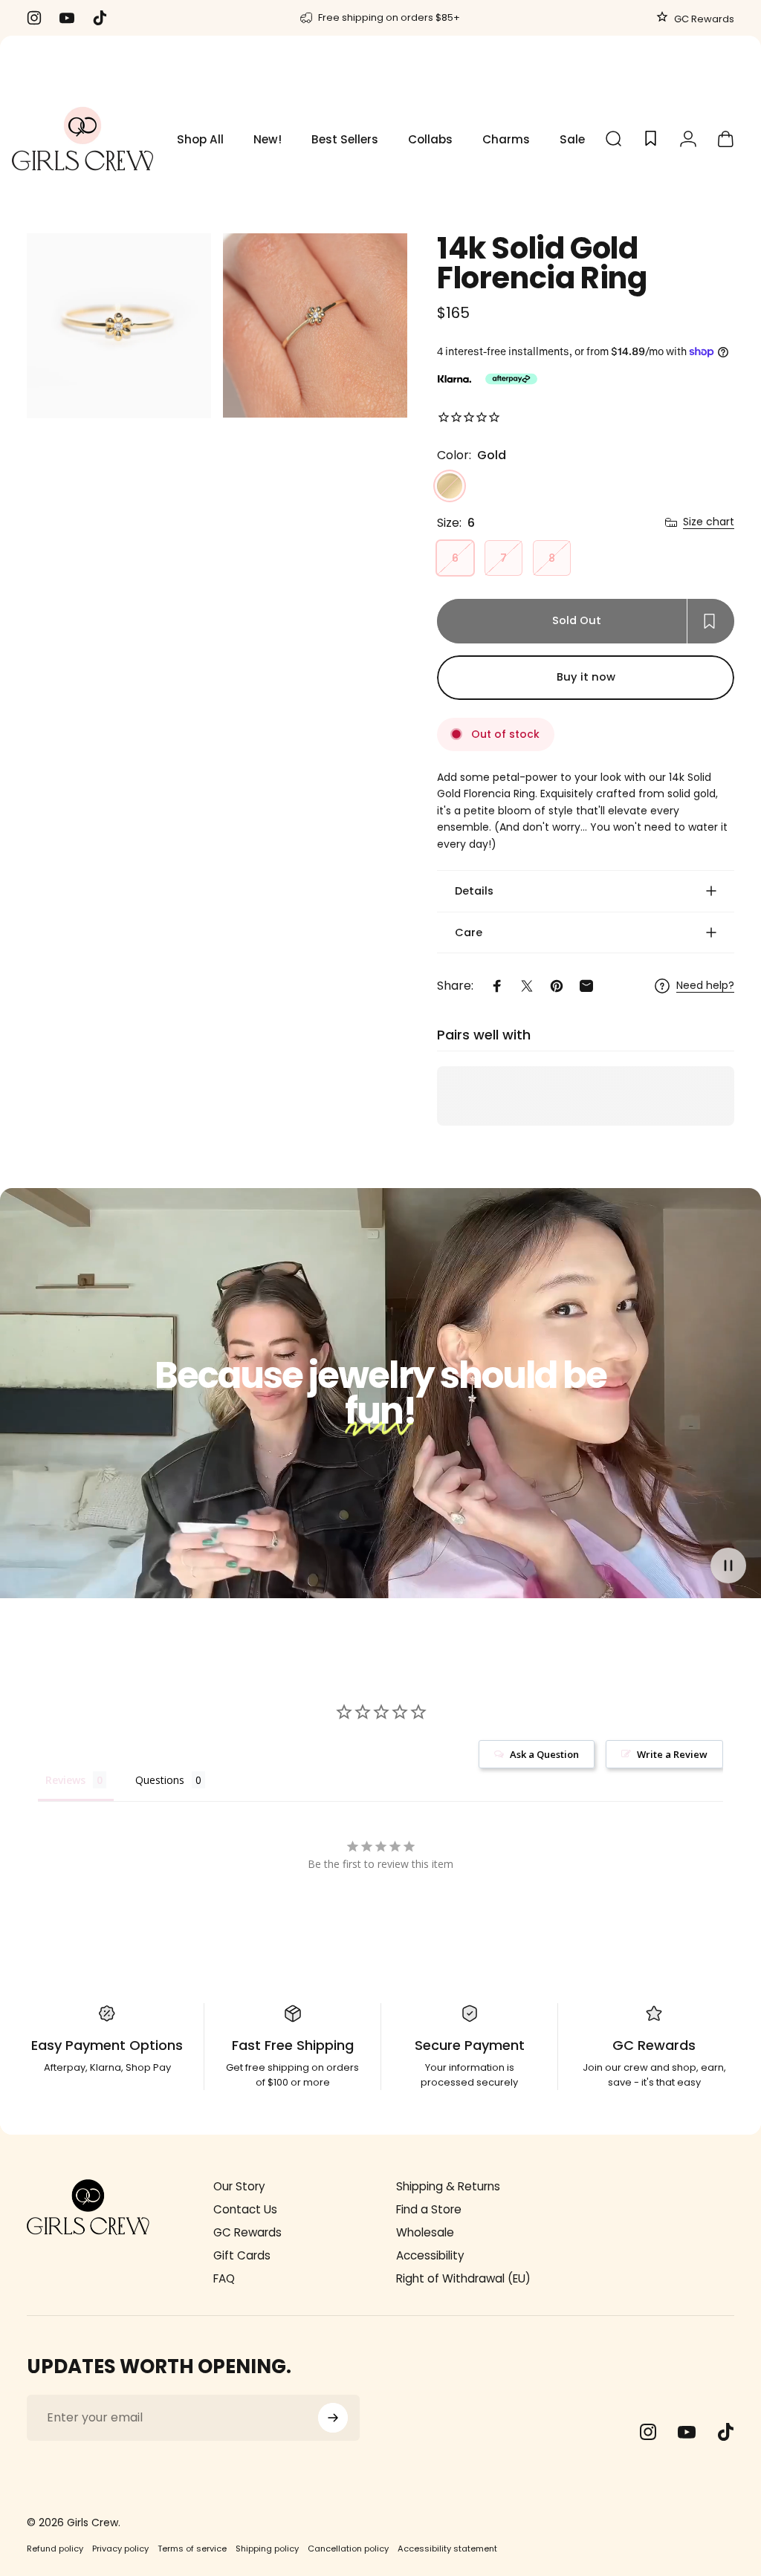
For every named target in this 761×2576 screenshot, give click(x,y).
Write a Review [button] (672, 1754)
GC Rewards (703, 19)
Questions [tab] (160, 1780)
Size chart (709, 522)
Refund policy (55, 2549)
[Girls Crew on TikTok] (725, 2432)
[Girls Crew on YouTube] (687, 2432)
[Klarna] (454, 379)
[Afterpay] (511, 379)
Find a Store (429, 2209)
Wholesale (425, 2232)
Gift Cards (242, 2255)
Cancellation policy (348, 2549)
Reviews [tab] (65, 1780)
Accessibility (430, 2255)
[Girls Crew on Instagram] (648, 2432)
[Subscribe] (333, 2418)
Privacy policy (120, 2549)
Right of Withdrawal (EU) (463, 2278)
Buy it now (586, 677)
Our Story (239, 2186)
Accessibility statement (447, 2549)
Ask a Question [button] (544, 1754)
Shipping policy (267, 2549)
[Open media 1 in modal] (119, 326)
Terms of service (192, 2549)
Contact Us (245, 2209)
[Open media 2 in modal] (315, 326)
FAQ (224, 2278)
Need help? (705, 986)
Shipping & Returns (448, 2186)
